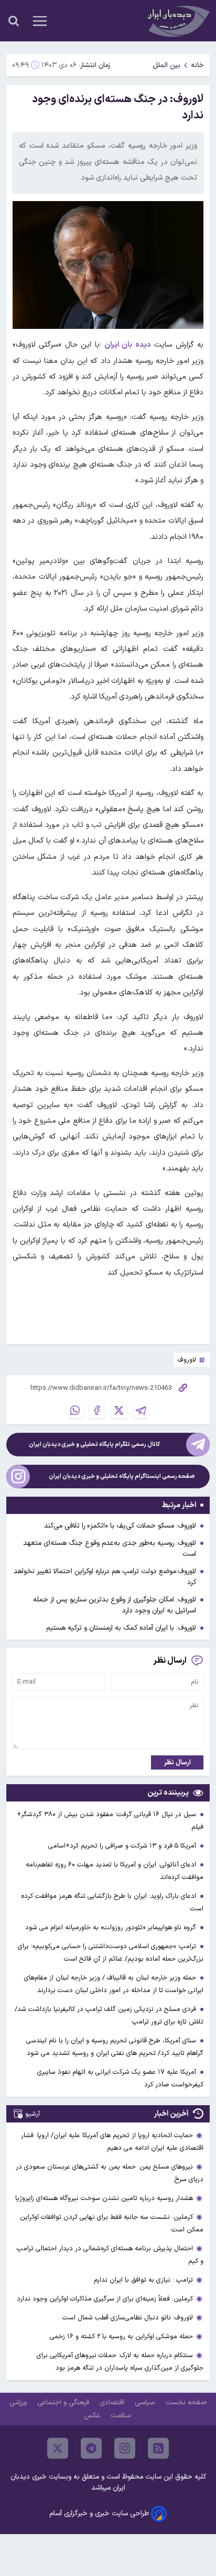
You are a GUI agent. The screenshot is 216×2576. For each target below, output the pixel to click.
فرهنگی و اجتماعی (64, 2402)
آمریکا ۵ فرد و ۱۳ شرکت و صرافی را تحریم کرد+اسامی (123, 1846)
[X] (119, 1410)
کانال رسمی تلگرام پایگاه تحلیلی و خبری (94, 1445)
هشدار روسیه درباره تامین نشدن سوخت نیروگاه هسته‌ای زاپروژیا (104, 2198)
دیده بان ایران (128, 345)
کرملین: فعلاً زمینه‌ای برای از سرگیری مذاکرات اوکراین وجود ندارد (105, 2299)
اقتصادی (113, 2402)
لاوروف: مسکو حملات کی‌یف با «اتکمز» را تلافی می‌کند (120, 1526)
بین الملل (166, 65)
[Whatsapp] (75, 1410)
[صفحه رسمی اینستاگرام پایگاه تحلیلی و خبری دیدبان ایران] (18, 1477)
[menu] (40, 21)
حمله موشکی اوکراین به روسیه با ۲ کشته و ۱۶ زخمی (121, 2336)
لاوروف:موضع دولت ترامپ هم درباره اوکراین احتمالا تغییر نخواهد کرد (105, 1577)
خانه (197, 65)
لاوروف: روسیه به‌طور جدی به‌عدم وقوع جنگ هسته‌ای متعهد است (110, 1549)
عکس (93, 2415)
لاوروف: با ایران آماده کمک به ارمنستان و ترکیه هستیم (121, 1628)
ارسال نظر (177, 1762)
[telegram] (91, 2448)
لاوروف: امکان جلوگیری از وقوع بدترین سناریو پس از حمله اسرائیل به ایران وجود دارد (115, 1605)
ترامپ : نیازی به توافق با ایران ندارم (143, 2280)
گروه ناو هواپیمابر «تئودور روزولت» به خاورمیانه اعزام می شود (112, 1927)
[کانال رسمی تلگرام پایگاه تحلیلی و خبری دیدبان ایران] (198, 1445)
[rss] (158, 2448)
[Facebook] (97, 1410)
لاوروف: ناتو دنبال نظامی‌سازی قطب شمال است (128, 2318)
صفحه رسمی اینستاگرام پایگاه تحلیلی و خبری (122, 1477)
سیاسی (146, 2402)
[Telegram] (141, 1410)
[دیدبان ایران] (177, 21)
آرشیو (33, 2114)
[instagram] (125, 2448)
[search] (14, 21)
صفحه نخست (186, 2402)
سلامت (122, 2415)
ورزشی (19, 2402)
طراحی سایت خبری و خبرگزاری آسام (99, 2513)
